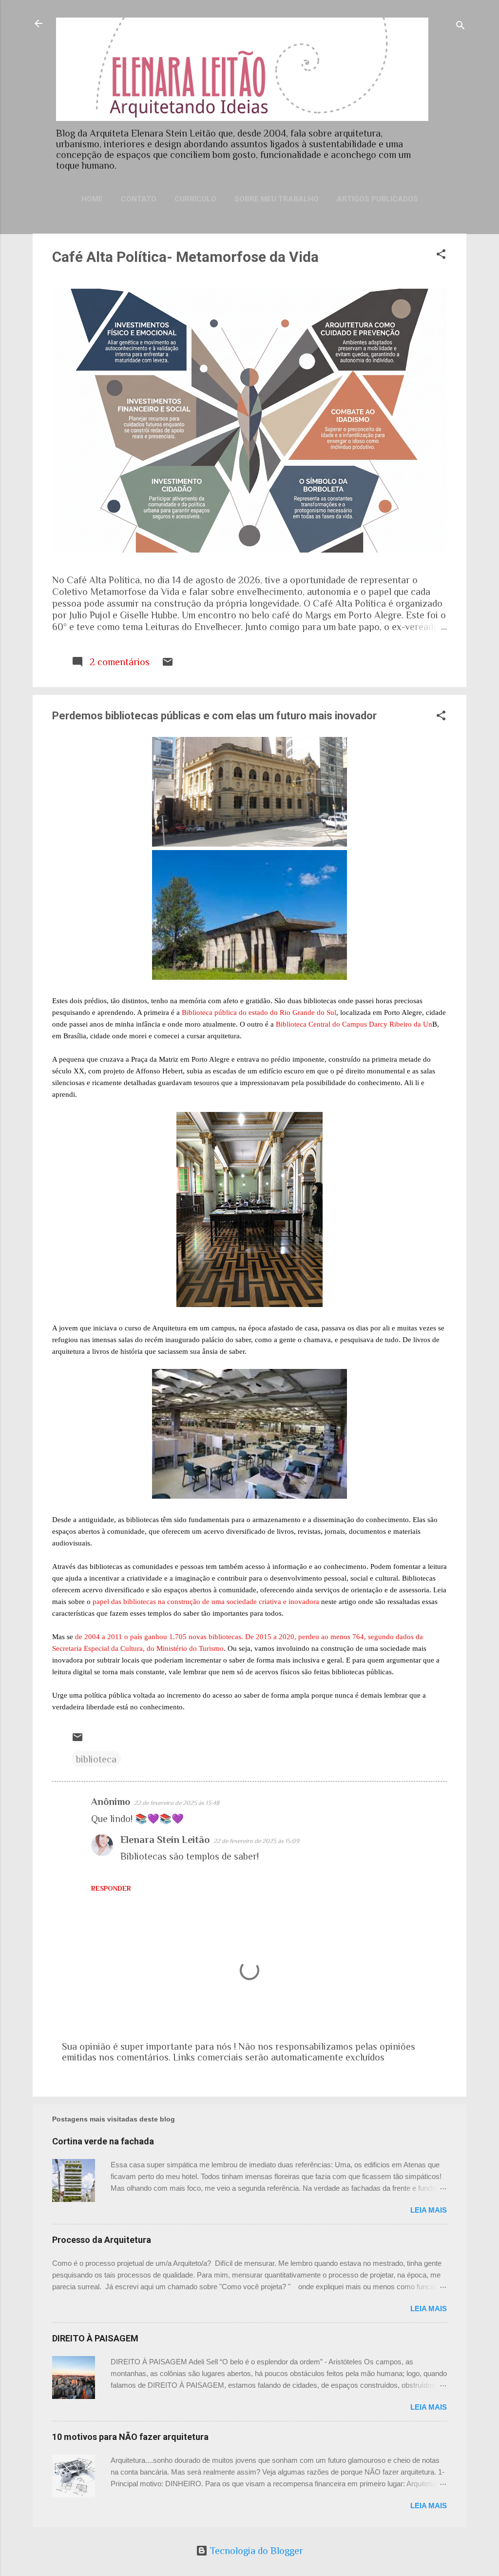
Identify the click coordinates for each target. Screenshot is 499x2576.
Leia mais (429, 2210)
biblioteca (96, 1759)
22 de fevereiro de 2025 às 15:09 (256, 1841)
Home (92, 199)
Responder (111, 1888)
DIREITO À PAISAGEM (95, 2338)
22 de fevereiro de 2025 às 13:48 (177, 1803)
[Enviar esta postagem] (168, 664)
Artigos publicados (377, 199)
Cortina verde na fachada (103, 2141)
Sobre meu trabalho (277, 199)
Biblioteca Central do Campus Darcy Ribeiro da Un (354, 1024)
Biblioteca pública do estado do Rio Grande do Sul (259, 1012)
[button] (441, 255)
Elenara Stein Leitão (165, 1840)
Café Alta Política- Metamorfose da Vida (185, 257)
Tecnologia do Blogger (255, 2551)
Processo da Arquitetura (102, 2240)
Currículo (195, 199)
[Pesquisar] (461, 27)
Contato (139, 199)
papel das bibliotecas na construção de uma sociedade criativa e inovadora (206, 1602)
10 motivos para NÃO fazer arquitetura (130, 2437)
